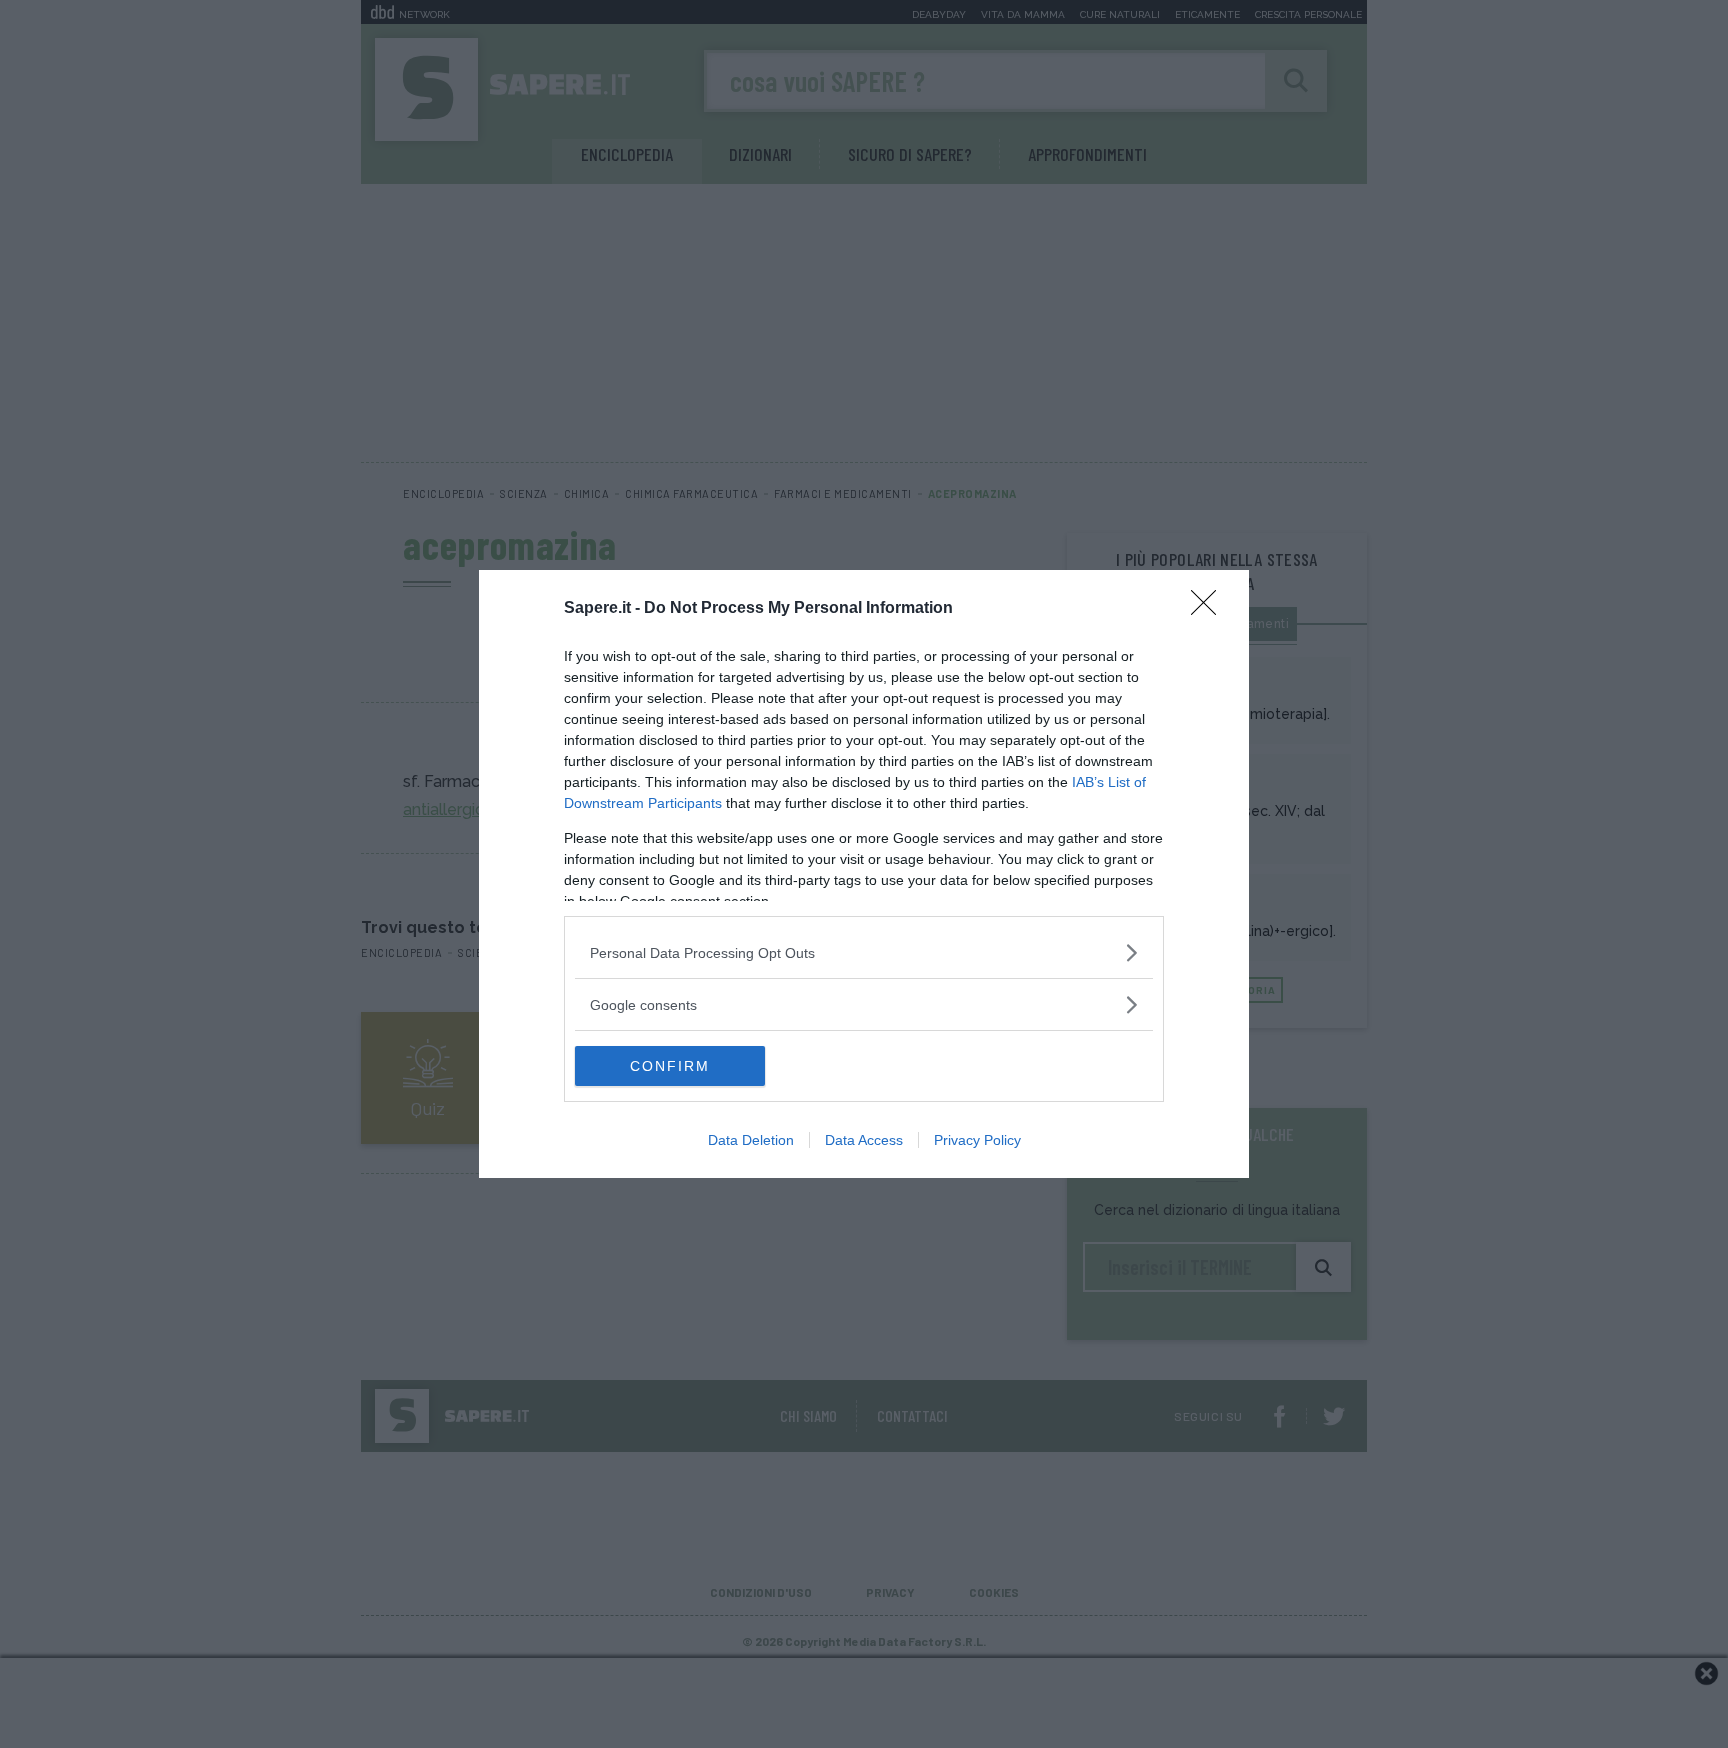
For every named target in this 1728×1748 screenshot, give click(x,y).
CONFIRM (670, 1066)
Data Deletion (751, 1140)
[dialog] (864, 874)
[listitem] (864, 952)
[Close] (1210, 609)
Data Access (864, 1140)
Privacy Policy (977, 1140)
